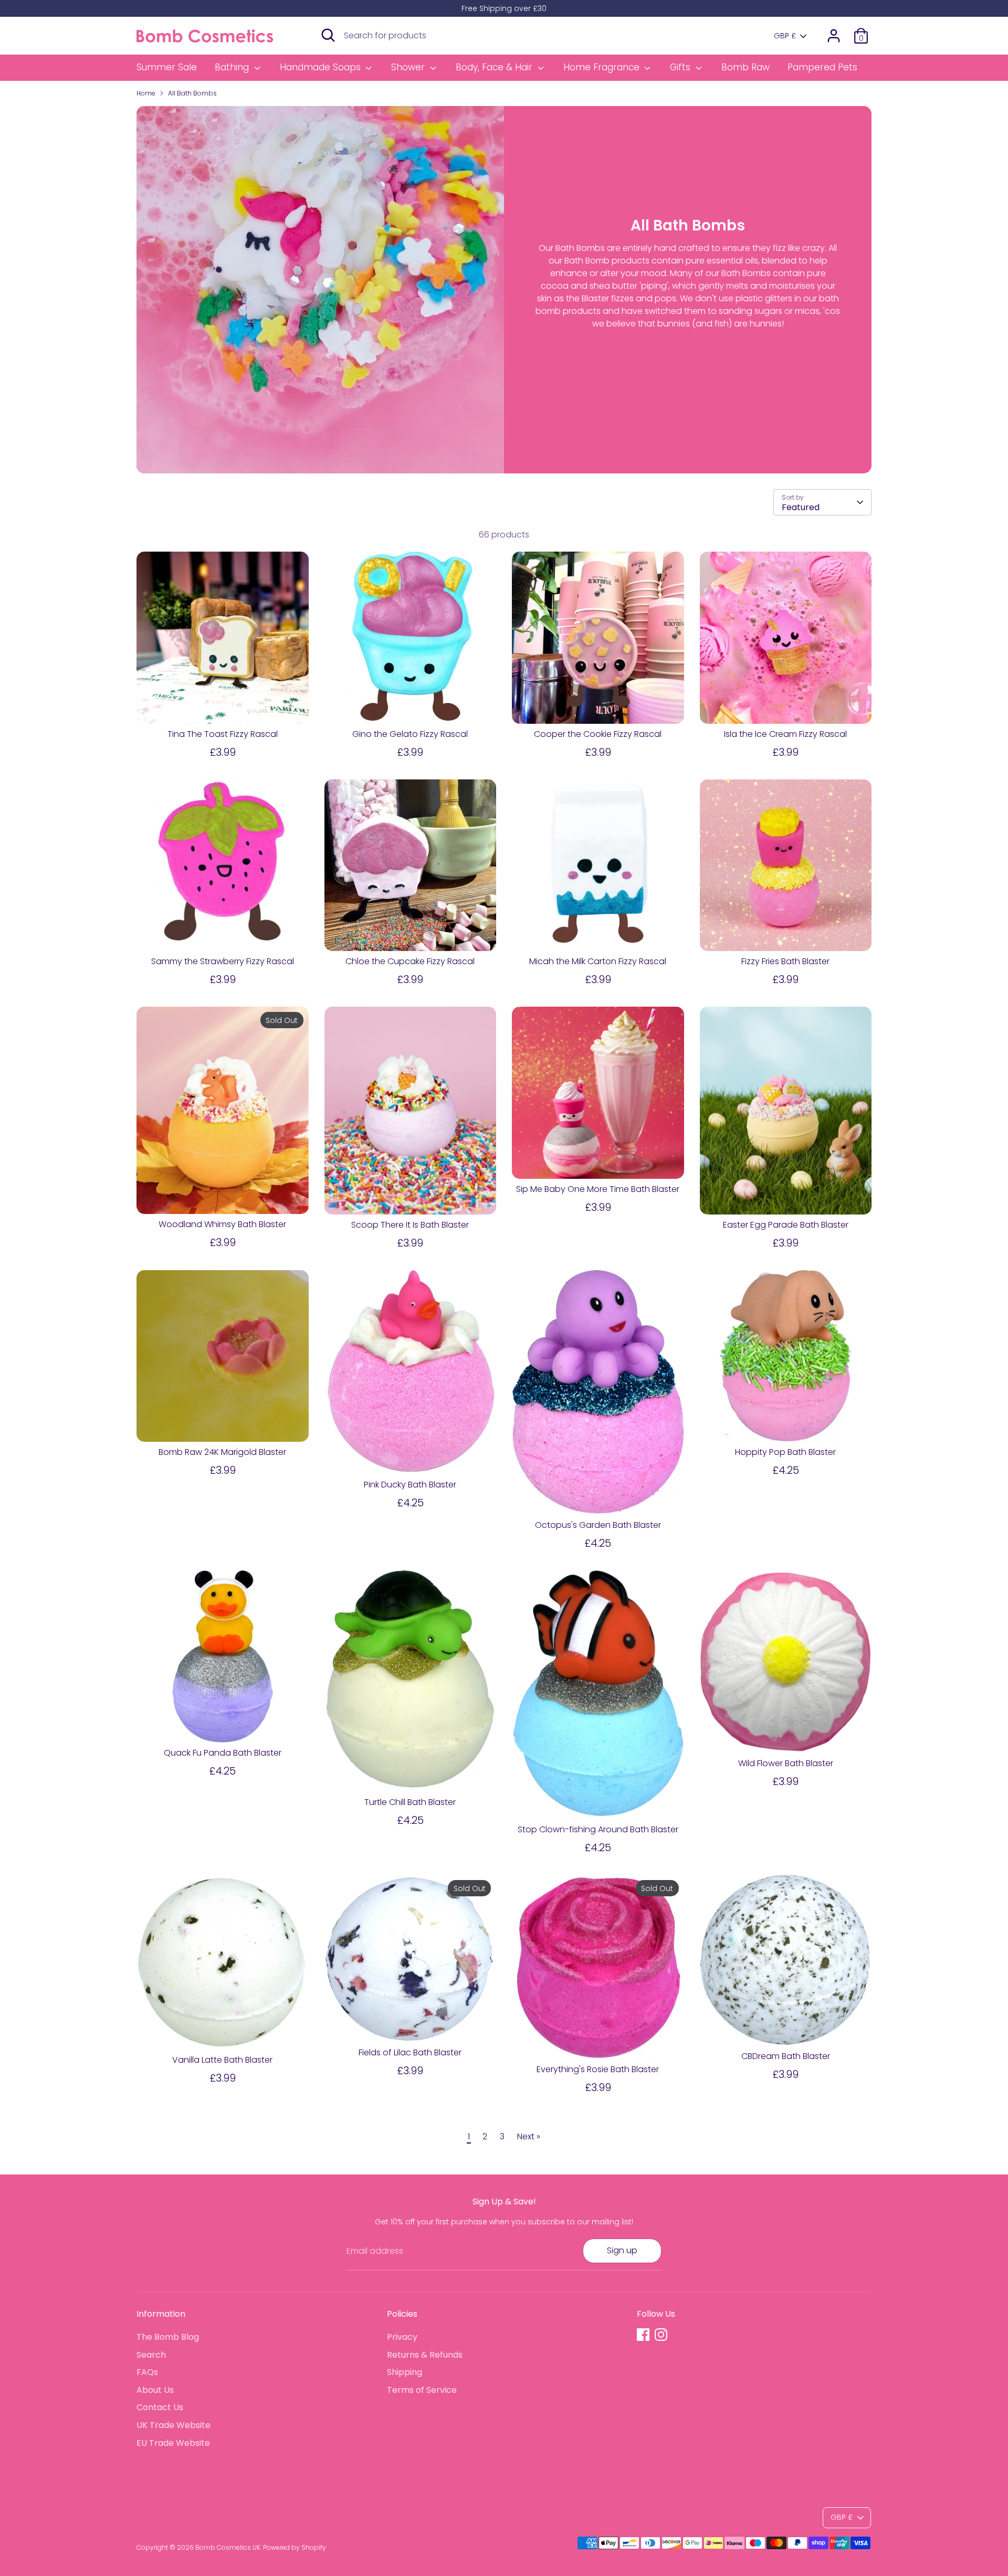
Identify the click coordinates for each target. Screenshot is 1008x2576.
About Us (155, 2390)
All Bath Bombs (192, 93)
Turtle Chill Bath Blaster (410, 1802)
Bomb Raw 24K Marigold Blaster (222, 1452)
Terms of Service (422, 2390)
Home (146, 93)
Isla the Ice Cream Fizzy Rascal (785, 734)
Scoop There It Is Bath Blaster (410, 1225)
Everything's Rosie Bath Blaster (598, 2069)
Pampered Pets (822, 67)
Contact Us (160, 2407)
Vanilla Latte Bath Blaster (222, 2060)
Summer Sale (167, 67)
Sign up (622, 2250)
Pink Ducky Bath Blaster (410, 1485)
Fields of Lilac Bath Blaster (410, 2052)
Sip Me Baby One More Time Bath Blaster (598, 1189)
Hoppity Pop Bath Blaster (785, 1452)
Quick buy (223, 706)
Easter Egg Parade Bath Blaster (786, 1225)
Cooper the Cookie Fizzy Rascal (598, 734)
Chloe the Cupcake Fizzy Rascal (410, 961)
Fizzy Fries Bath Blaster (785, 961)
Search (151, 2355)
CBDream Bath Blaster (786, 2056)
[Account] (834, 36)
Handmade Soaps (322, 67)
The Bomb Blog (168, 2337)
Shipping (405, 2372)
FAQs (147, 2372)
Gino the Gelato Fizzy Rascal (410, 734)
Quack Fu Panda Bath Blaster (223, 1753)
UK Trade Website (174, 2425)
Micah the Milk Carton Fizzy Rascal (598, 961)
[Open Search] (328, 35)
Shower (409, 67)
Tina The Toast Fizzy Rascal (223, 734)
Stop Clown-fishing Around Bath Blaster (598, 1829)
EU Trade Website (173, 2443)
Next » (529, 2136)
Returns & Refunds (425, 2355)
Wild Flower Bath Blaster (786, 1763)
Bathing (233, 67)
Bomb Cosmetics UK (228, 2547)
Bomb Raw (745, 67)
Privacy (402, 2337)
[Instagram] (661, 2335)
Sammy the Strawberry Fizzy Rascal (223, 961)
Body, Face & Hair (495, 67)
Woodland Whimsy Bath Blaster (222, 1224)
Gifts (681, 67)
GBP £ (785, 36)
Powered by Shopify (295, 2547)
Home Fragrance (603, 67)
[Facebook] (643, 2335)
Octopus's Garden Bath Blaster (598, 1525)
